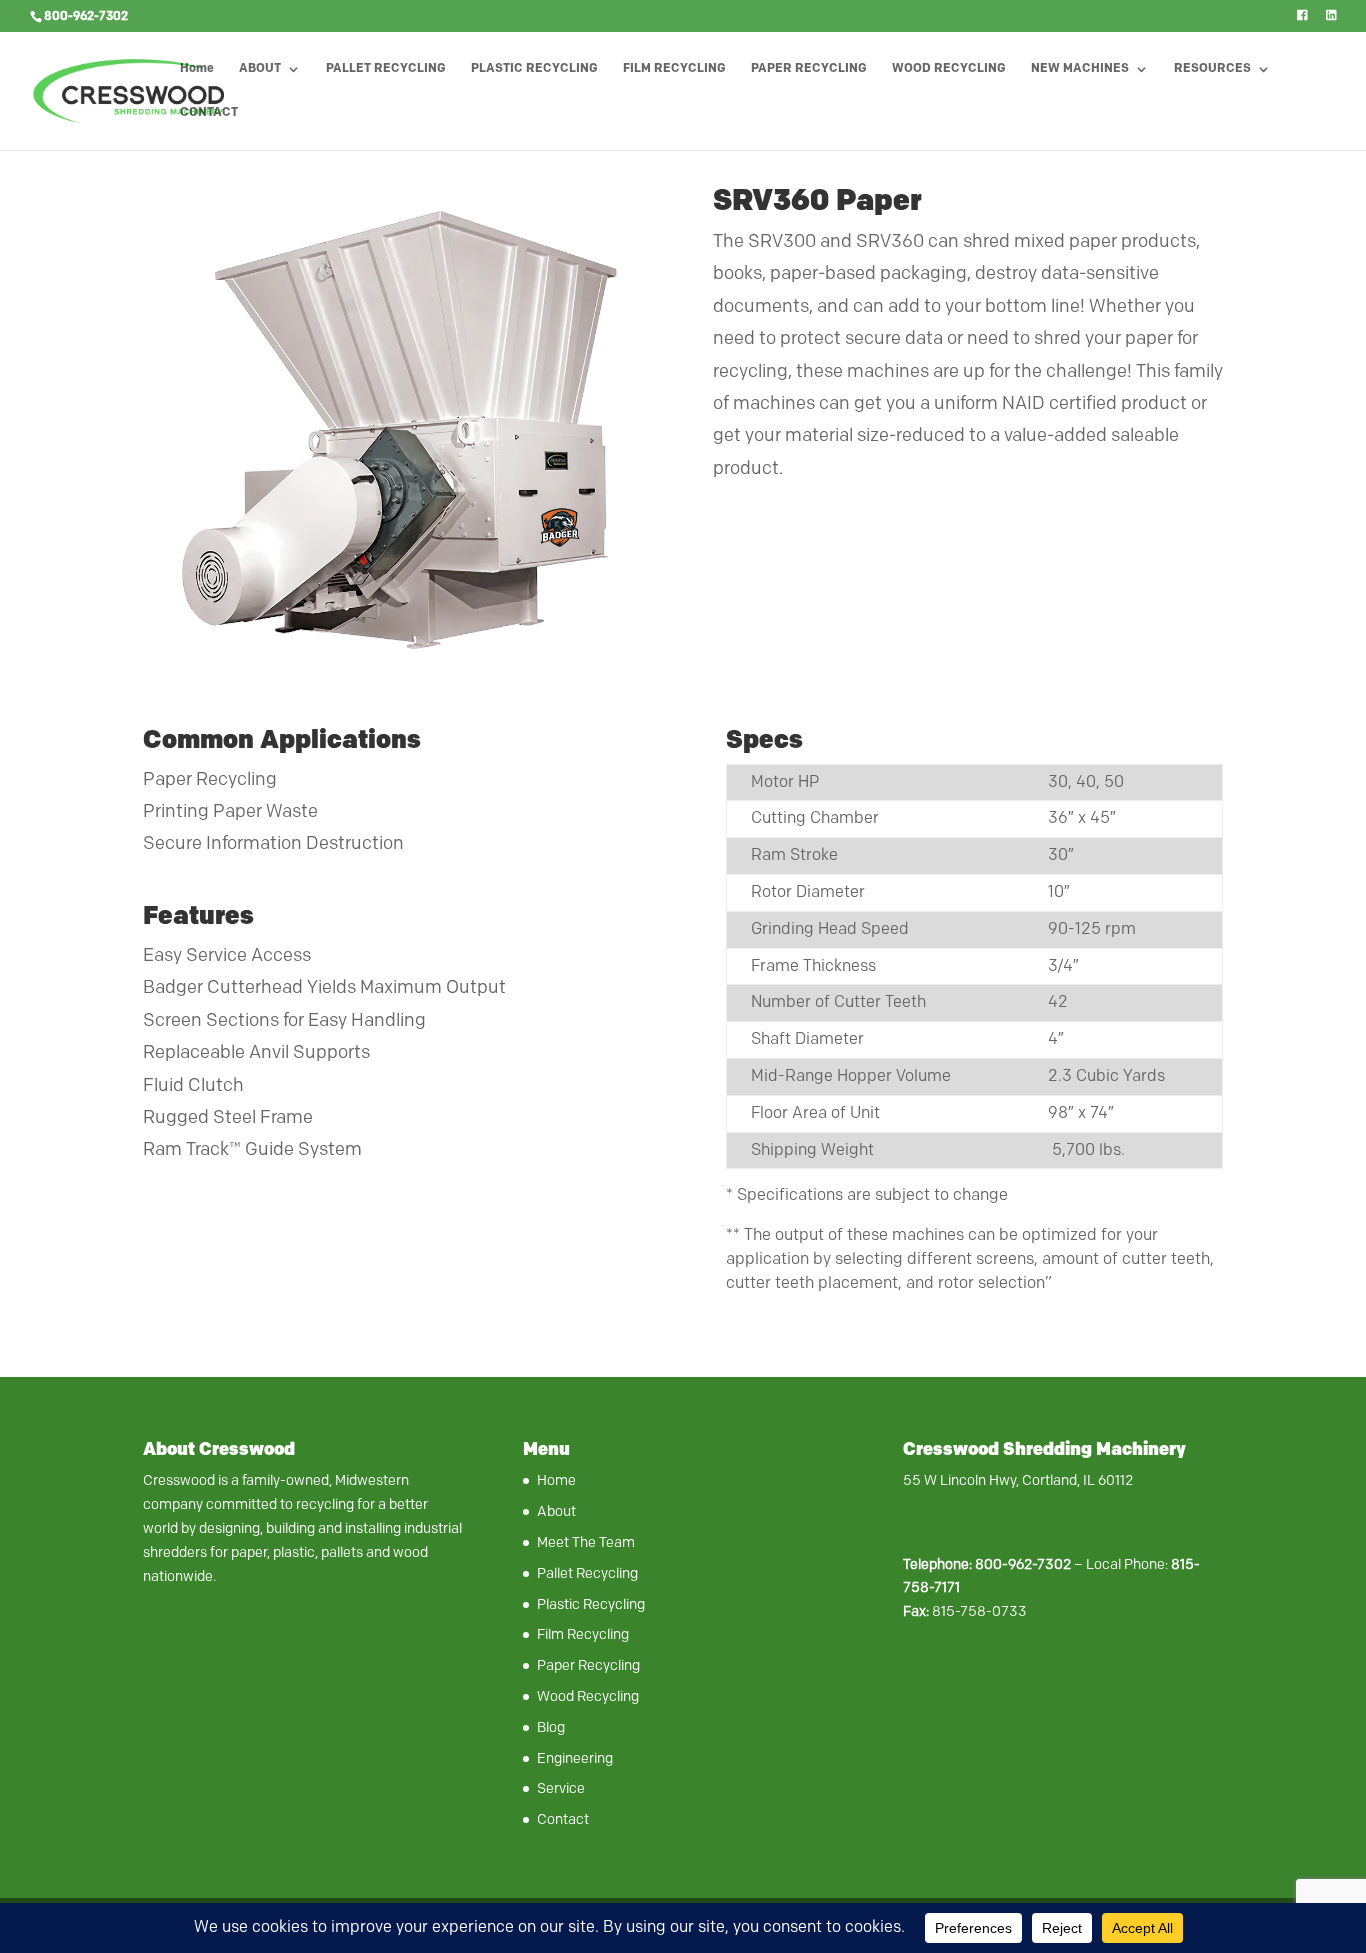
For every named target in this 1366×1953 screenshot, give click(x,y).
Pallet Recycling (587, 1573)
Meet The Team (586, 1542)
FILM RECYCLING (674, 69)
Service (561, 1788)
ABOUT (260, 69)
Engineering (575, 1758)
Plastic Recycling (591, 1604)
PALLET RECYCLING (386, 69)
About (556, 1511)
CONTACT (209, 113)
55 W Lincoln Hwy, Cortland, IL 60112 (1018, 1480)
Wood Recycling (588, 1696)
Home (197, 69)
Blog (551, 1727)
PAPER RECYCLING (809, 69)
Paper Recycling (588, 1665)
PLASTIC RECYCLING (534, 69)
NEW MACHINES (1080, 69)
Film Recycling (583, 1634)
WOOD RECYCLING (949, 69)
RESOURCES (1212, 69)
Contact (563, 1819)
